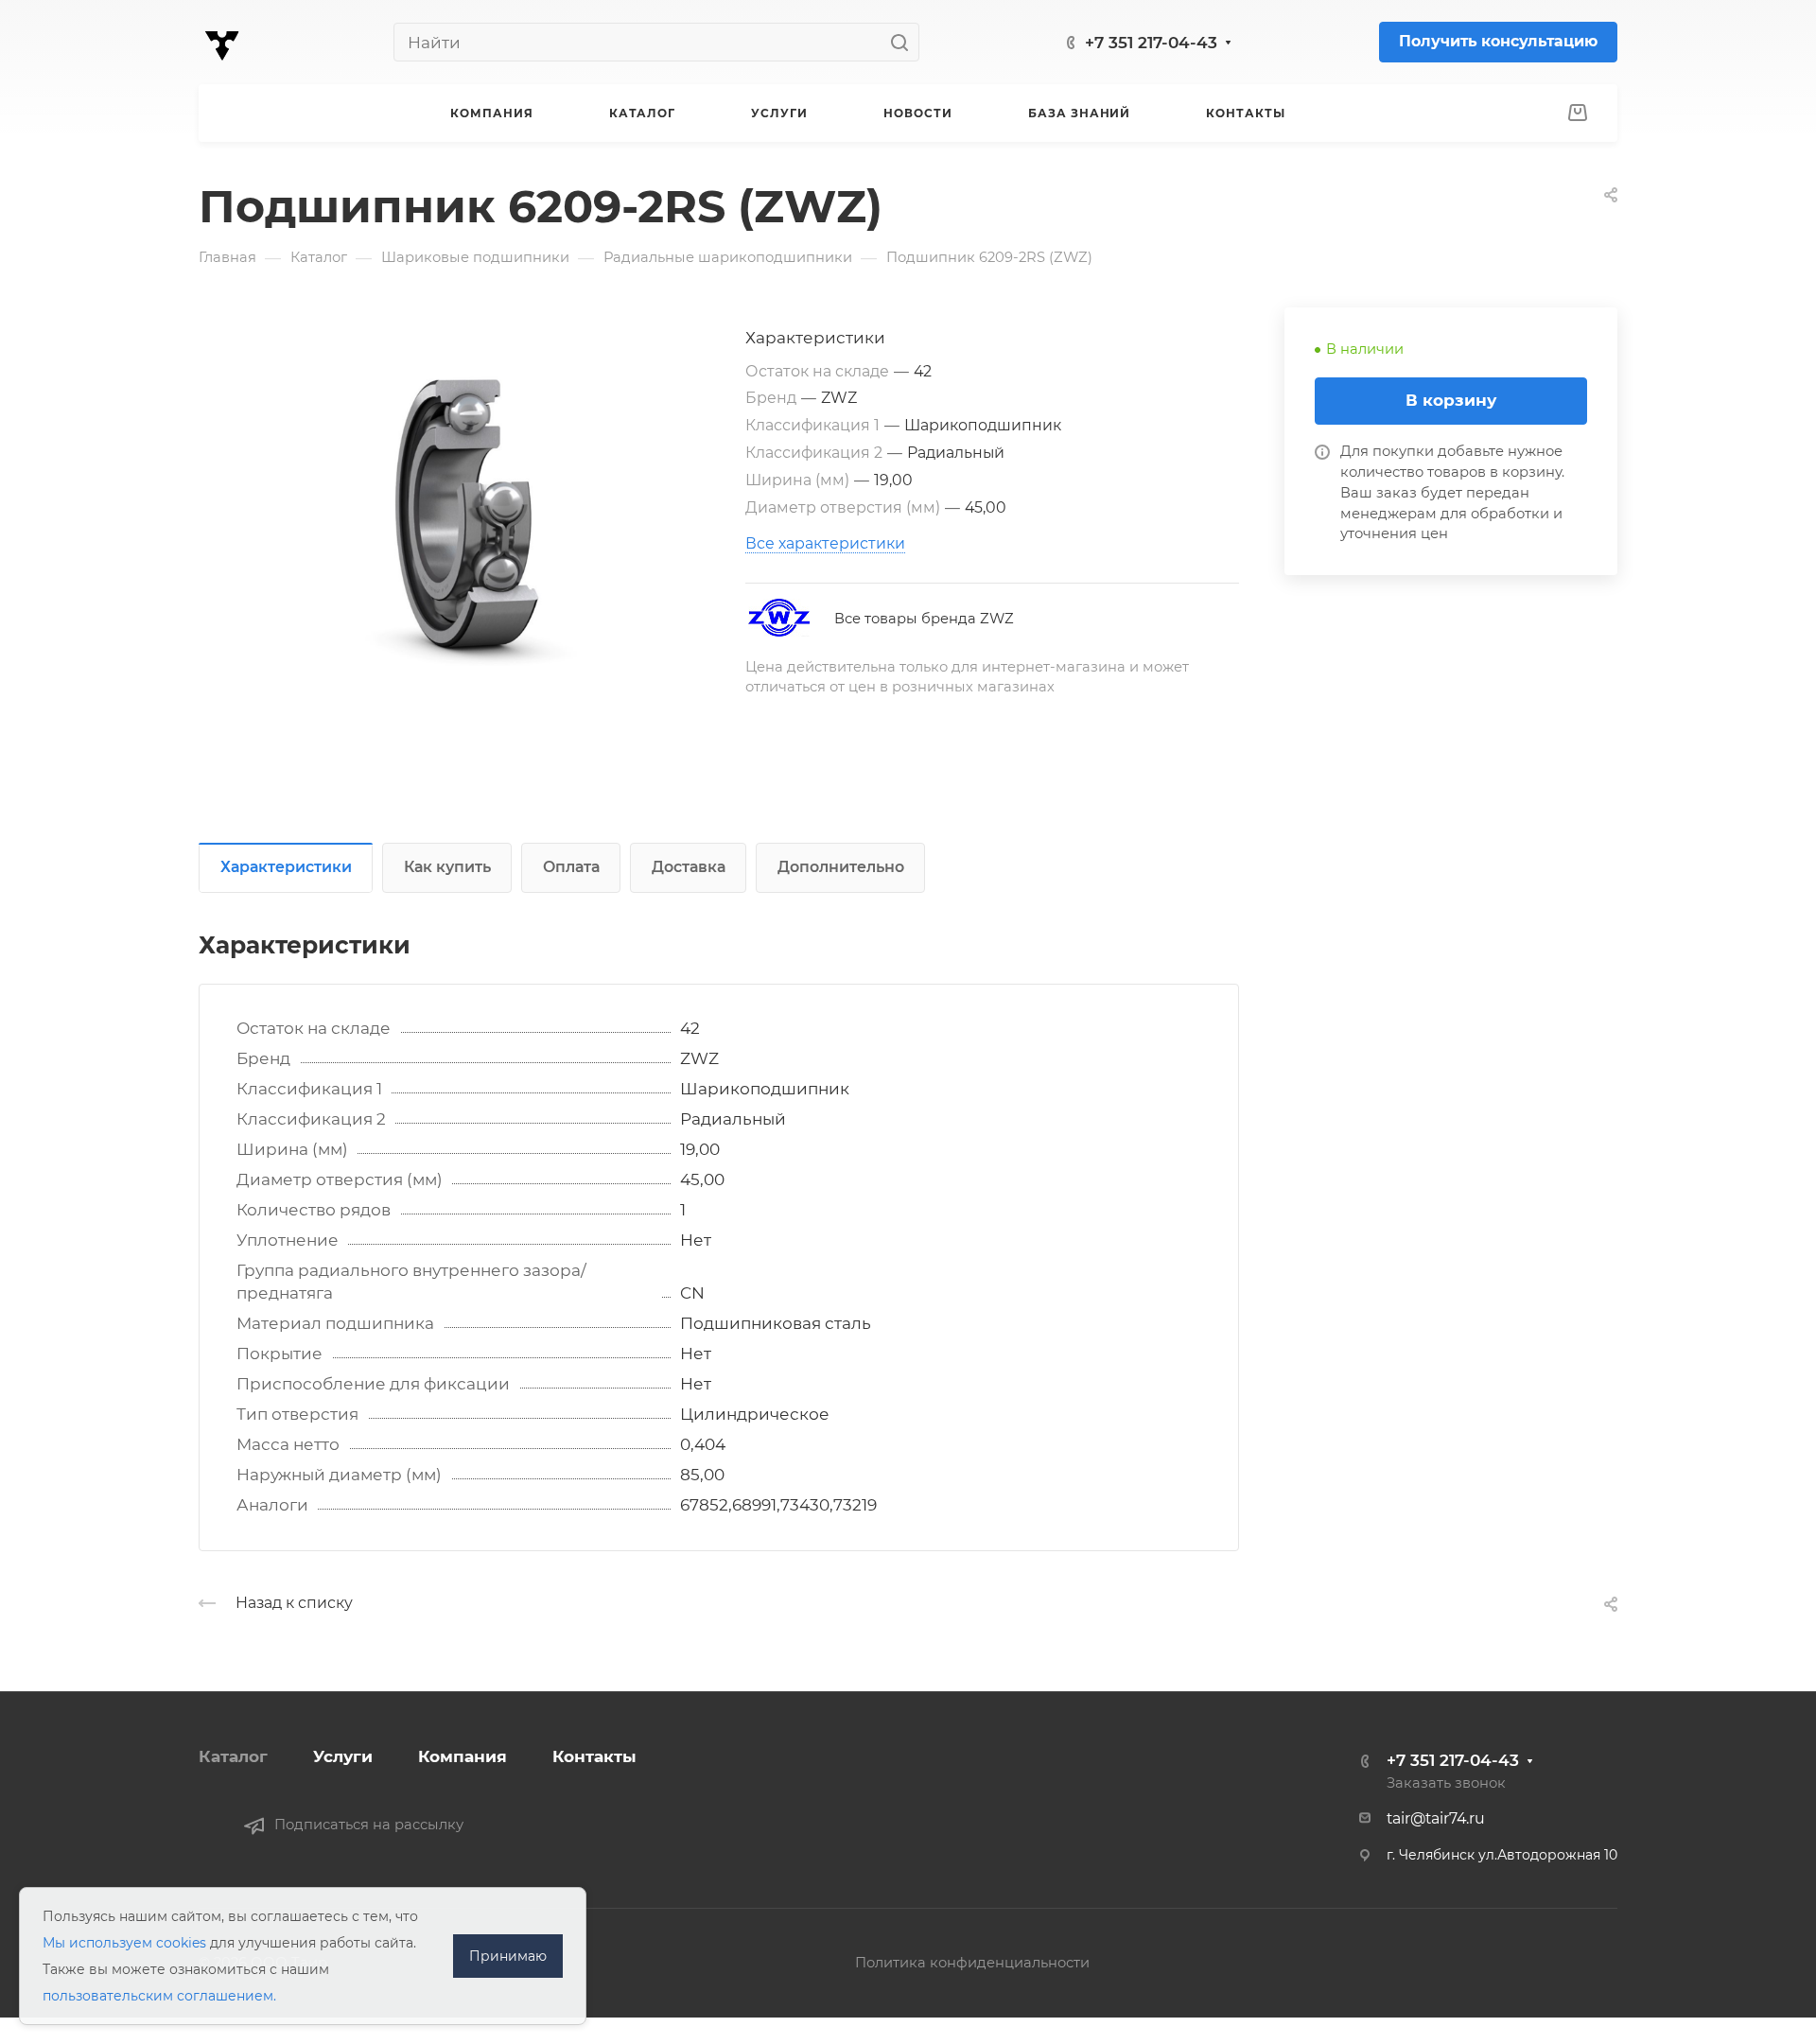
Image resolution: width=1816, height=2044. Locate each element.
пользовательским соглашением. (159, 1996)
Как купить (447, 867)
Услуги (343, 1756)
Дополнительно (841, 867)
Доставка (689, 867)
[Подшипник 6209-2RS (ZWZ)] (472, 521)
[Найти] (905, 42)
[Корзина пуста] (1577, 114)
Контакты (594, 1756)
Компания (463, 1756)
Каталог (233, 1756)
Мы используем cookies (124, 1943)
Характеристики (286, 867)
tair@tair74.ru (1436, 1818)
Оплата (571, 867)
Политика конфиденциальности (972, 1963)
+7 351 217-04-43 (1151, 43)
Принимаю (508, 1956)
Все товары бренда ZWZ (924, 619)
